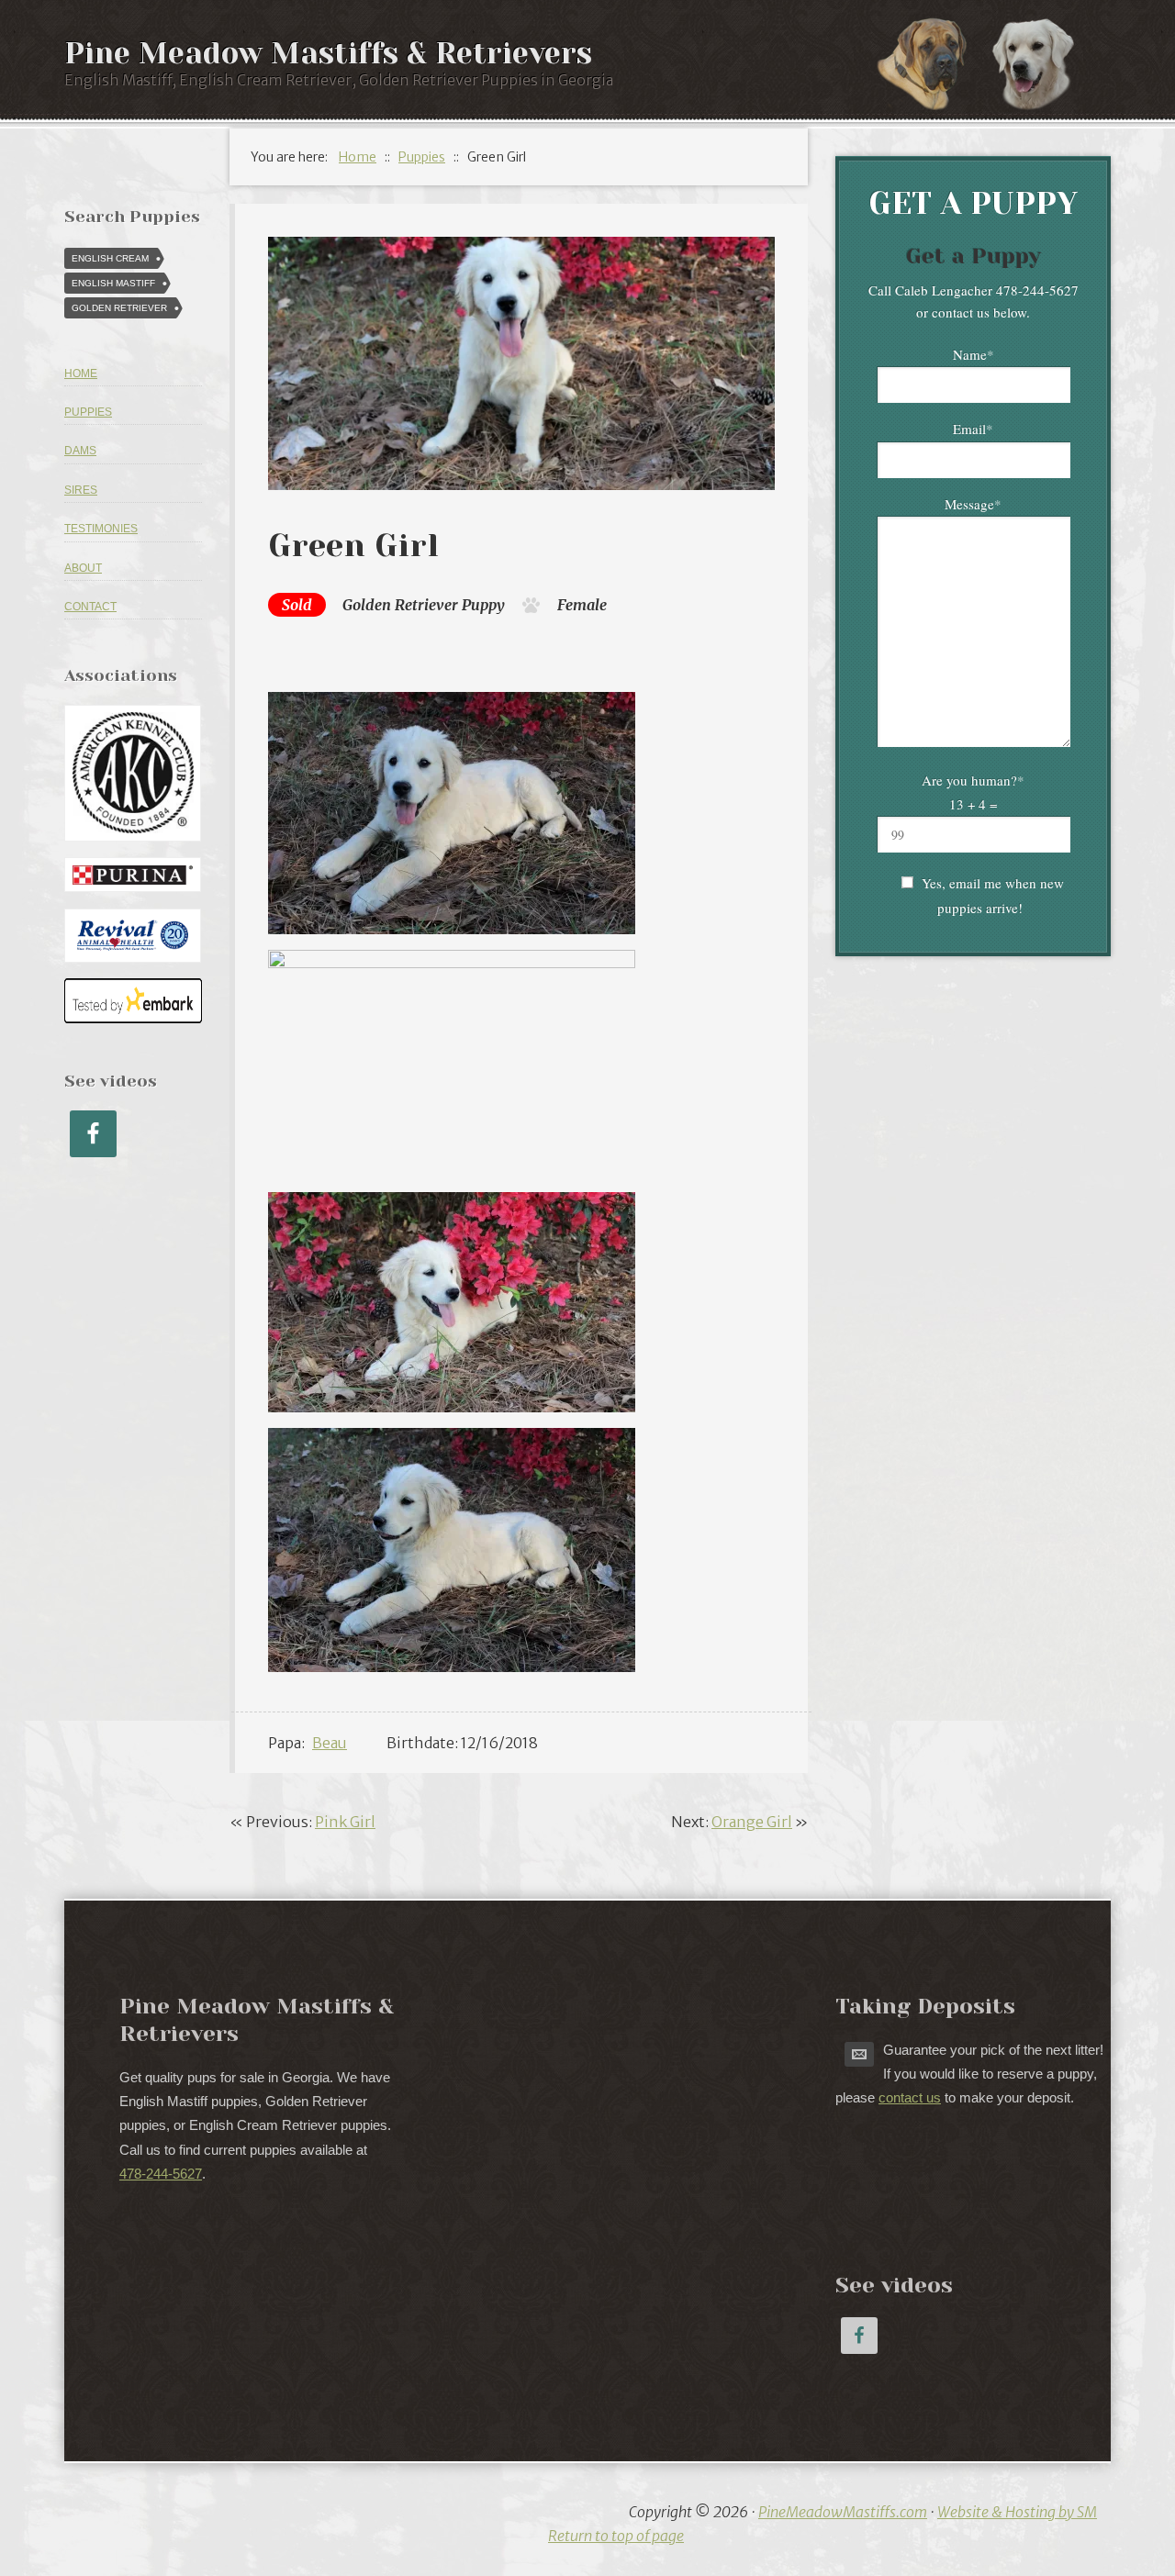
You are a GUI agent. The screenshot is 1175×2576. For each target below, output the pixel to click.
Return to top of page (616, 2536)
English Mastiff (113, 283)
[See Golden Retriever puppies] (1042, 63)
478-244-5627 (161, 2174)
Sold (297, 605)
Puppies (88, 412)
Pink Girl (345, 1822)
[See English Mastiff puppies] (932, 63)
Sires (81, 490)
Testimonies (101, 529)
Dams (80, 451)
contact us (910, 2097)
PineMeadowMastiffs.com (843, 2512)
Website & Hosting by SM (1017, 2512)
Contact (90, 607)
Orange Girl (752, 1822)
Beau (330, 1743)
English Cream (110, 258)
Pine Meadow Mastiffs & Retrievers (328, 54)
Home (81, 374)
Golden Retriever (400, 605)
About (83, 568)
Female (582, 605)
